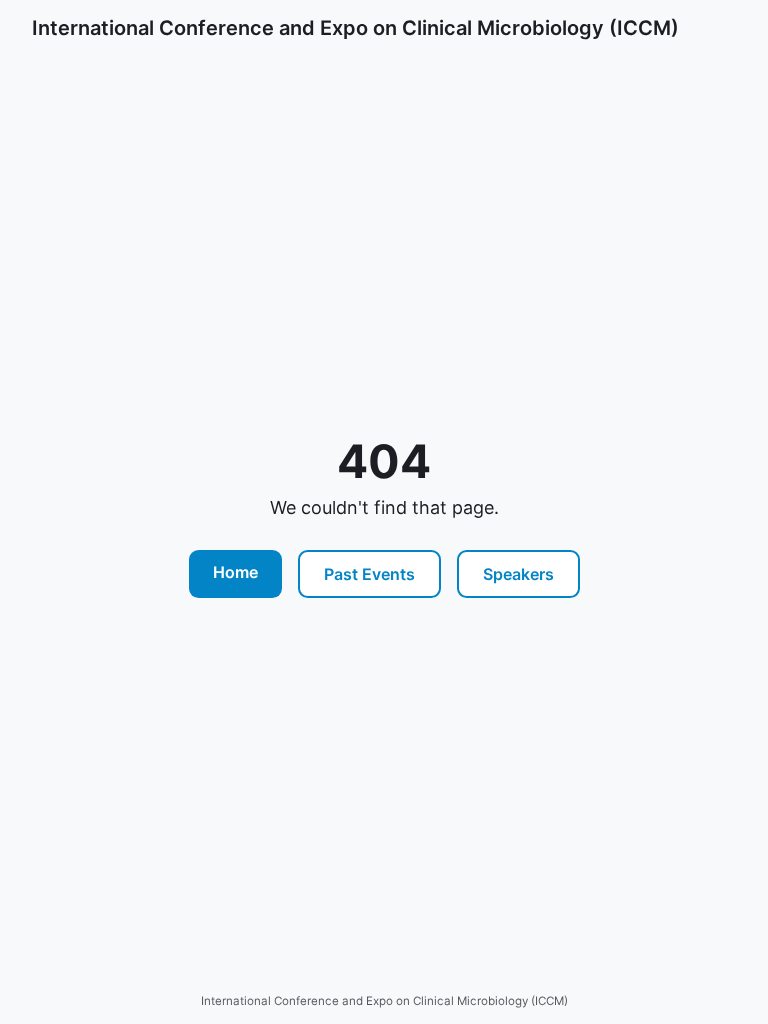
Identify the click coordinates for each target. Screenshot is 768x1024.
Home (235, 572)
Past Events (369, 574)
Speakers (518, 574)
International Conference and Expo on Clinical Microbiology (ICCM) (355, 28)
